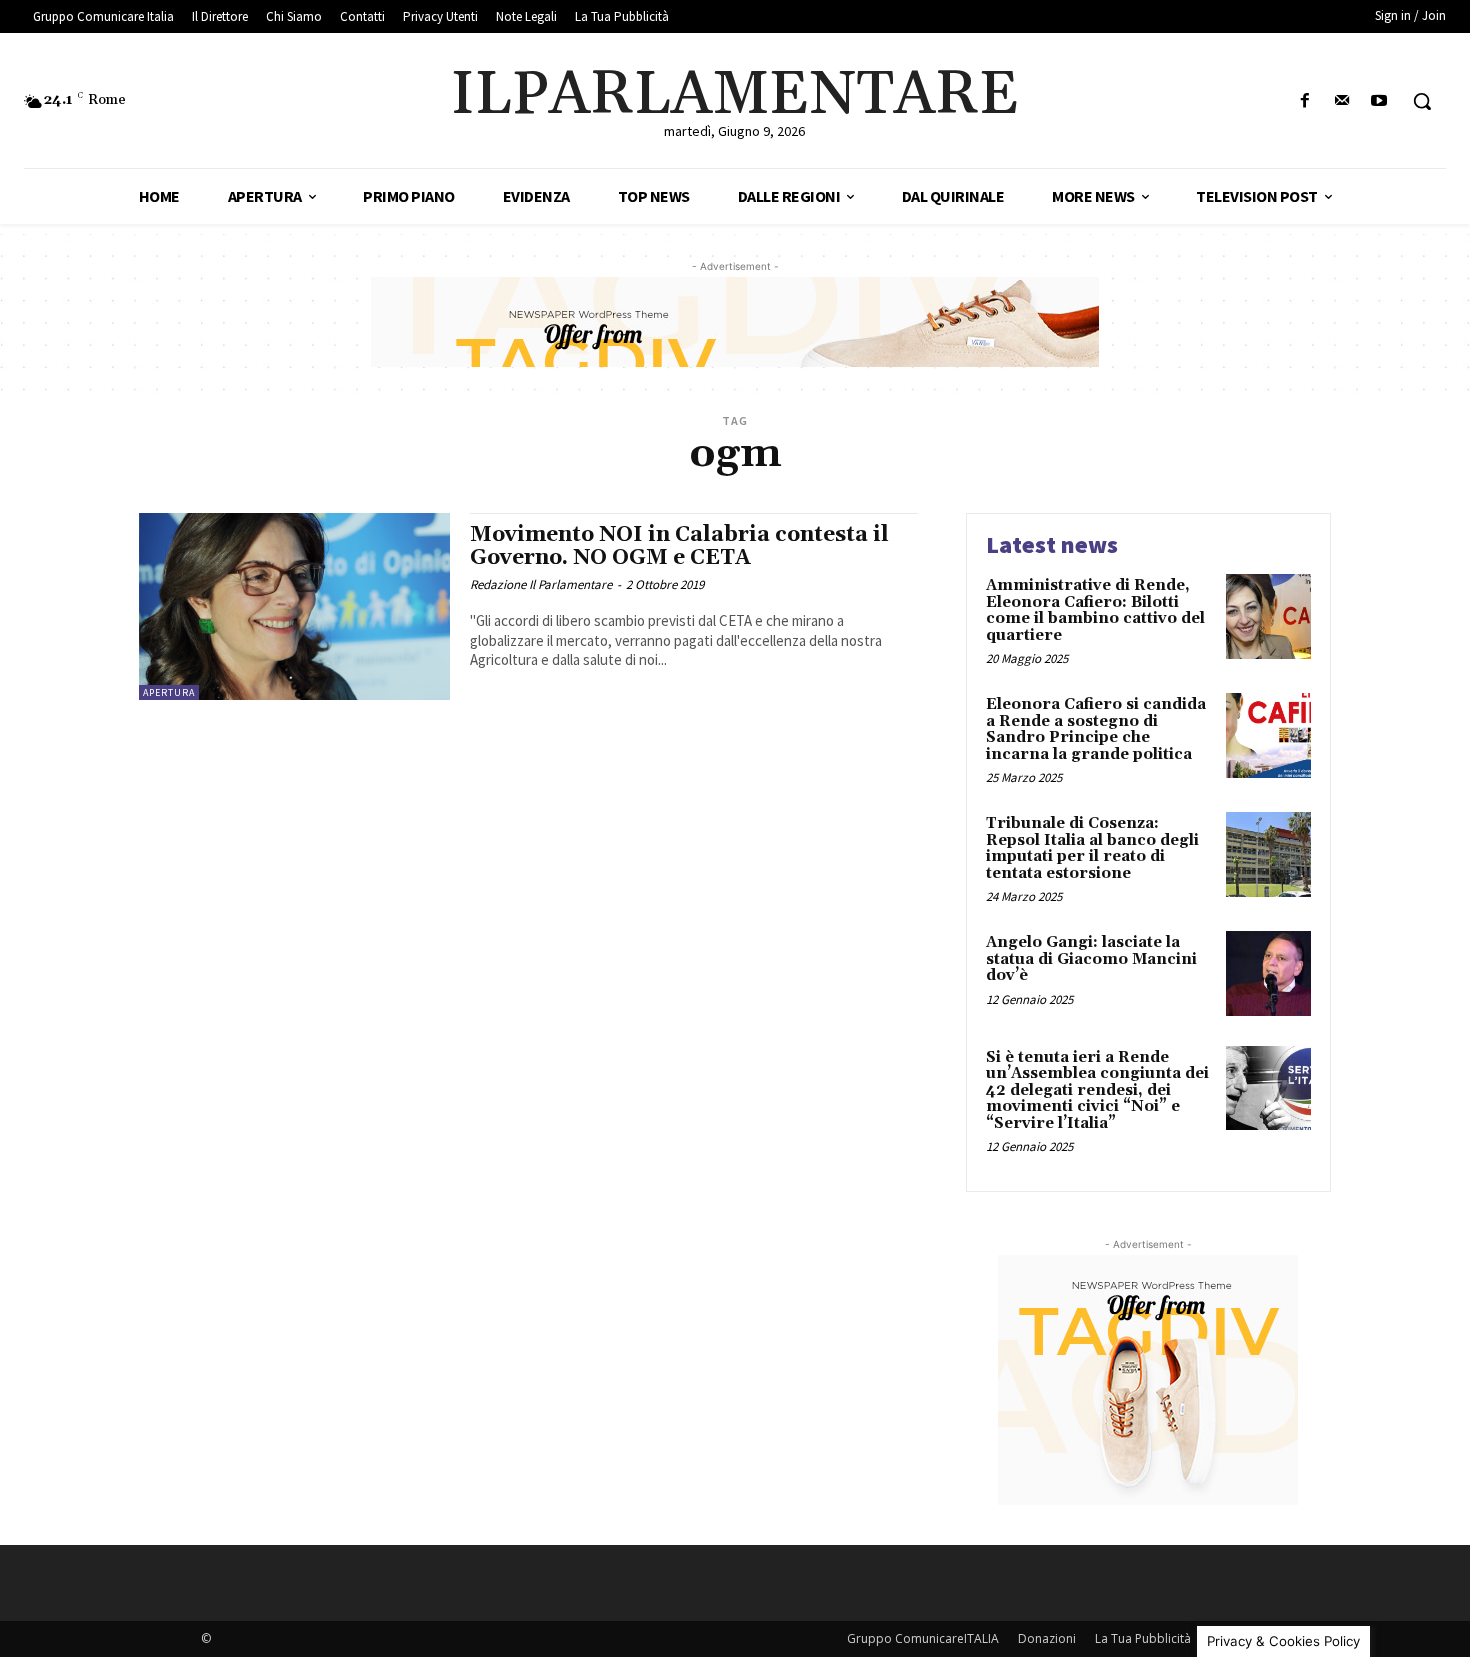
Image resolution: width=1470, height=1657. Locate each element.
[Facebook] (1304, 101)
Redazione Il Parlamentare (541, 584)
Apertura (169, 692)
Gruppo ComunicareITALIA (923, 1638)
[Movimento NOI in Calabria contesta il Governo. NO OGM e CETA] (294, 606)
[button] (1422, 101)
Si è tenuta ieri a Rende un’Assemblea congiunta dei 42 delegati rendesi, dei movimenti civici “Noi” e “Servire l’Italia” (1097, 1090)
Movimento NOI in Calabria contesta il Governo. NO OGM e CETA (679, 546)
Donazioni (1047, 1638)
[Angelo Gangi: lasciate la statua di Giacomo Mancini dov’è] (1268, 973)
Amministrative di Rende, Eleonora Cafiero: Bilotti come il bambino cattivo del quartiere (1095, 610)
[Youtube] (1379, 101)
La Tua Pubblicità (1143, 1638)
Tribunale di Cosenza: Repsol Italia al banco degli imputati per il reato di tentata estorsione (1092, 848)
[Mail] (1342, 101)
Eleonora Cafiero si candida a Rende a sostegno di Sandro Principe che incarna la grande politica (1096, 729)
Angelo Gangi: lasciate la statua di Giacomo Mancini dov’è (1091, 959)
